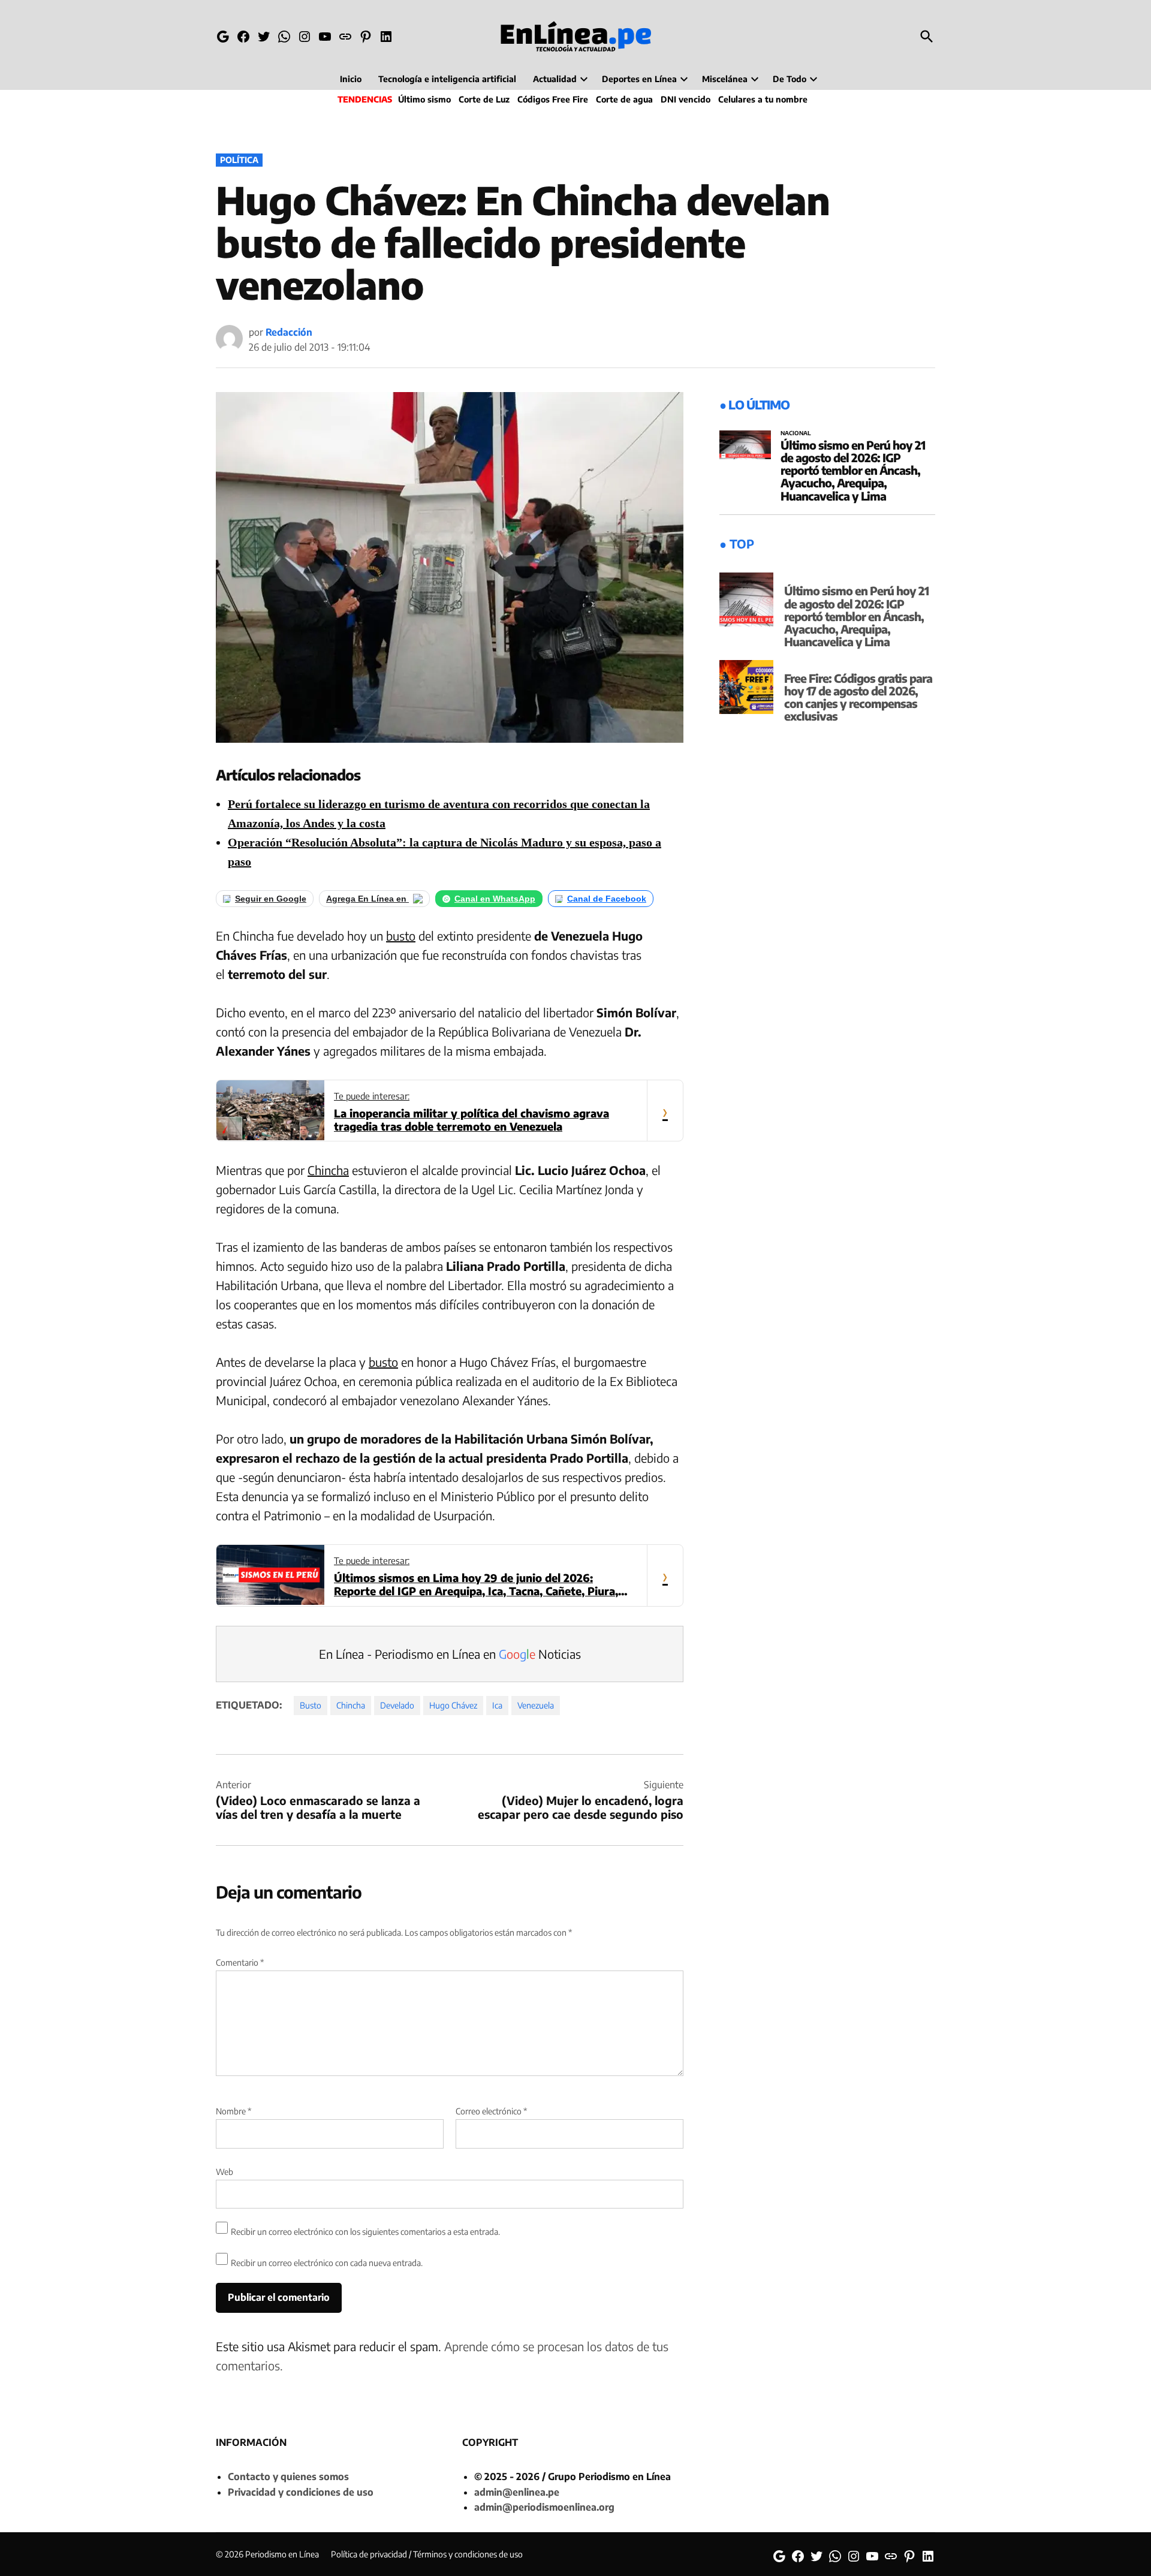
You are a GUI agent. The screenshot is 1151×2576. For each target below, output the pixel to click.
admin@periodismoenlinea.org (544, 2507)
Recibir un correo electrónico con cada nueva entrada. (327, 2263)
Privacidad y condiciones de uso (301, 2492)
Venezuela (536, 1705)
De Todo (790, 79)
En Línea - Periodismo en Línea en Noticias (450, 1654)
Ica (497, 1705)
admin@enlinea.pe (517, 2492)
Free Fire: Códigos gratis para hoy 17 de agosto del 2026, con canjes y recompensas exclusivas (858, 697)
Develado (397, 1705)
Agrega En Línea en (367, 899)
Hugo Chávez (453, 1705)
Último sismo (424, 99)
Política (239, 160)
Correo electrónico (491, 2111)
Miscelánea (725, 79)
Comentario (240, 1962)
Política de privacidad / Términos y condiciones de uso (427, 2554)
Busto (311, 1705)
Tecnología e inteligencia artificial (447, 79)
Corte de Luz (484, 99)
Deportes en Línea (639, 79)
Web (225, 2172)
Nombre (233, 2111)
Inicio (351, 79)
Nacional (796, 433)
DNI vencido (686, 99)
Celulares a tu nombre (763, 99)
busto (401, 936)
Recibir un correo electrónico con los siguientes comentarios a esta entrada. (365, 2232)
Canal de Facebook (607, 899)
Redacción (289, 332)
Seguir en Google (271, 899)
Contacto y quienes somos (288, 2476)
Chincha (328, 1170)
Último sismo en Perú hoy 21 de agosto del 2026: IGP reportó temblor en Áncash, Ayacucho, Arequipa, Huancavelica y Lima (853, 470)
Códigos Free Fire (553, 99)
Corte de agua (624, 99)
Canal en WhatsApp (495, 899)
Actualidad (555, 79)
